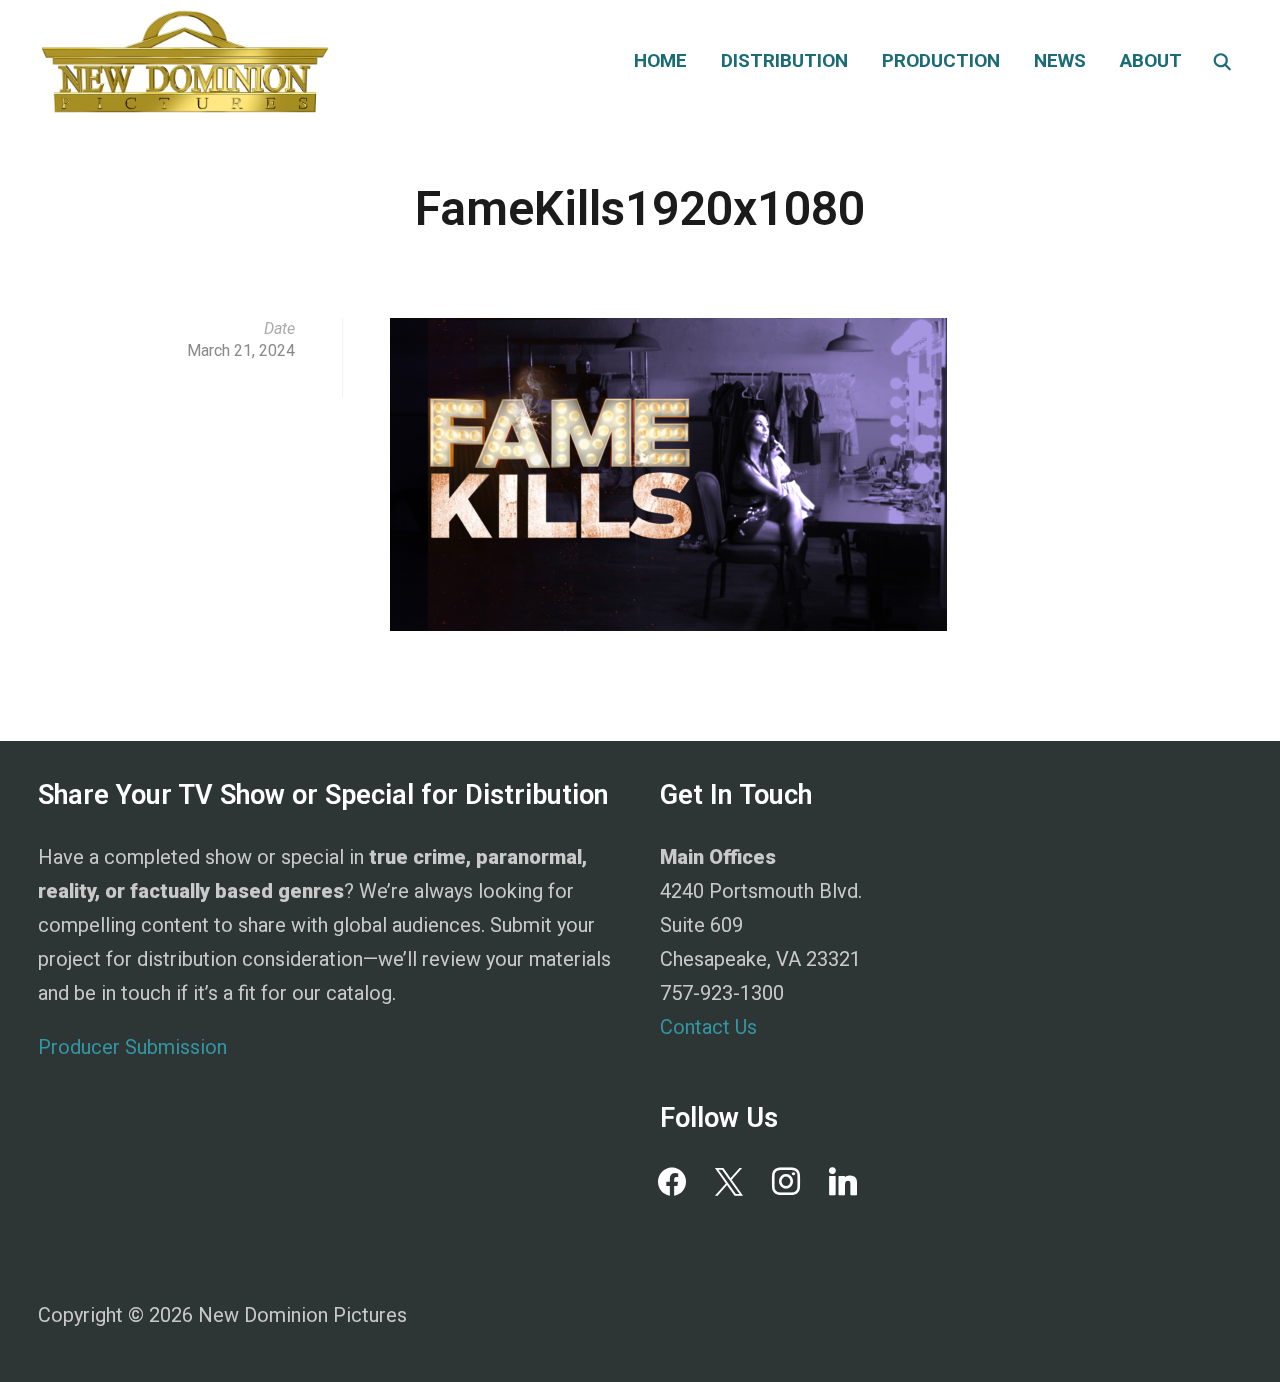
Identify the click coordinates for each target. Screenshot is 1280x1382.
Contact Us (708, 1027)
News (1060, 60)
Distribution (784, 60)
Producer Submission (132, 1047)
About (1151, 60)
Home (660, 60)
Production (941, 60)
